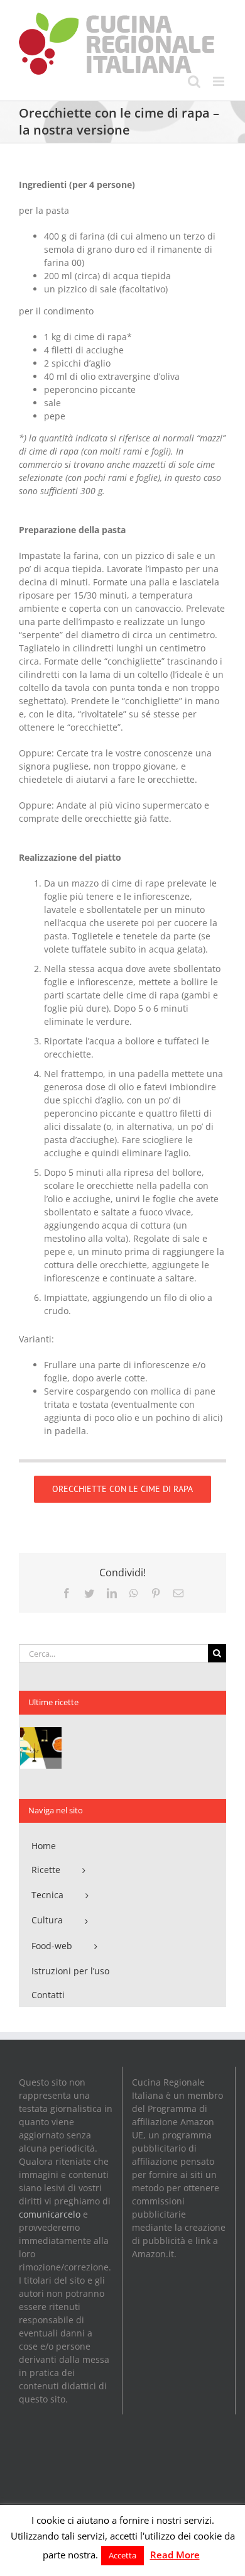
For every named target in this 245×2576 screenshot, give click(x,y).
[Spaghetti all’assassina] (41, 1748)
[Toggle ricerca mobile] (194, 81)
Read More (175, 2555)
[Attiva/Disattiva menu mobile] (220, 81)
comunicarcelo (50, 2214)
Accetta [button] (122, 2555)
